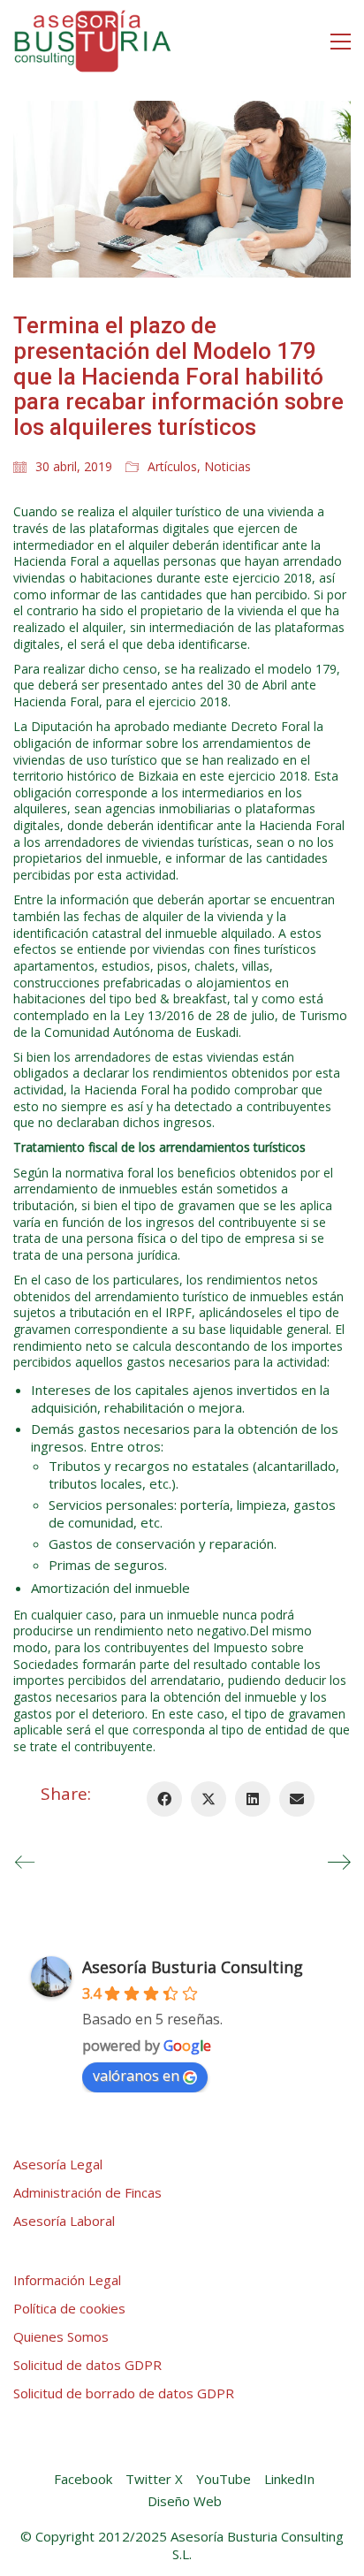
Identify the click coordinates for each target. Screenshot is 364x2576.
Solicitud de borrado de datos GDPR (124, 2393)
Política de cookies (69, 2308)
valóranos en (136, 2076)
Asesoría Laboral (64, 2221)
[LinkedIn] (253, 1799)
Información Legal (67, 2280)
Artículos (172, 467)
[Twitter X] (209, 1799)
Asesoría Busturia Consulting (193, 1967)
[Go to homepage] (93, 41)
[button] (341, 42)
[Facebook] (164, 1799)
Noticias (227, 467)
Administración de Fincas (87, 2192)
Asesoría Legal (58, 2164)
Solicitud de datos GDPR (87, 2365)
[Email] (297, 1799)
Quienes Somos (61, 2336)
